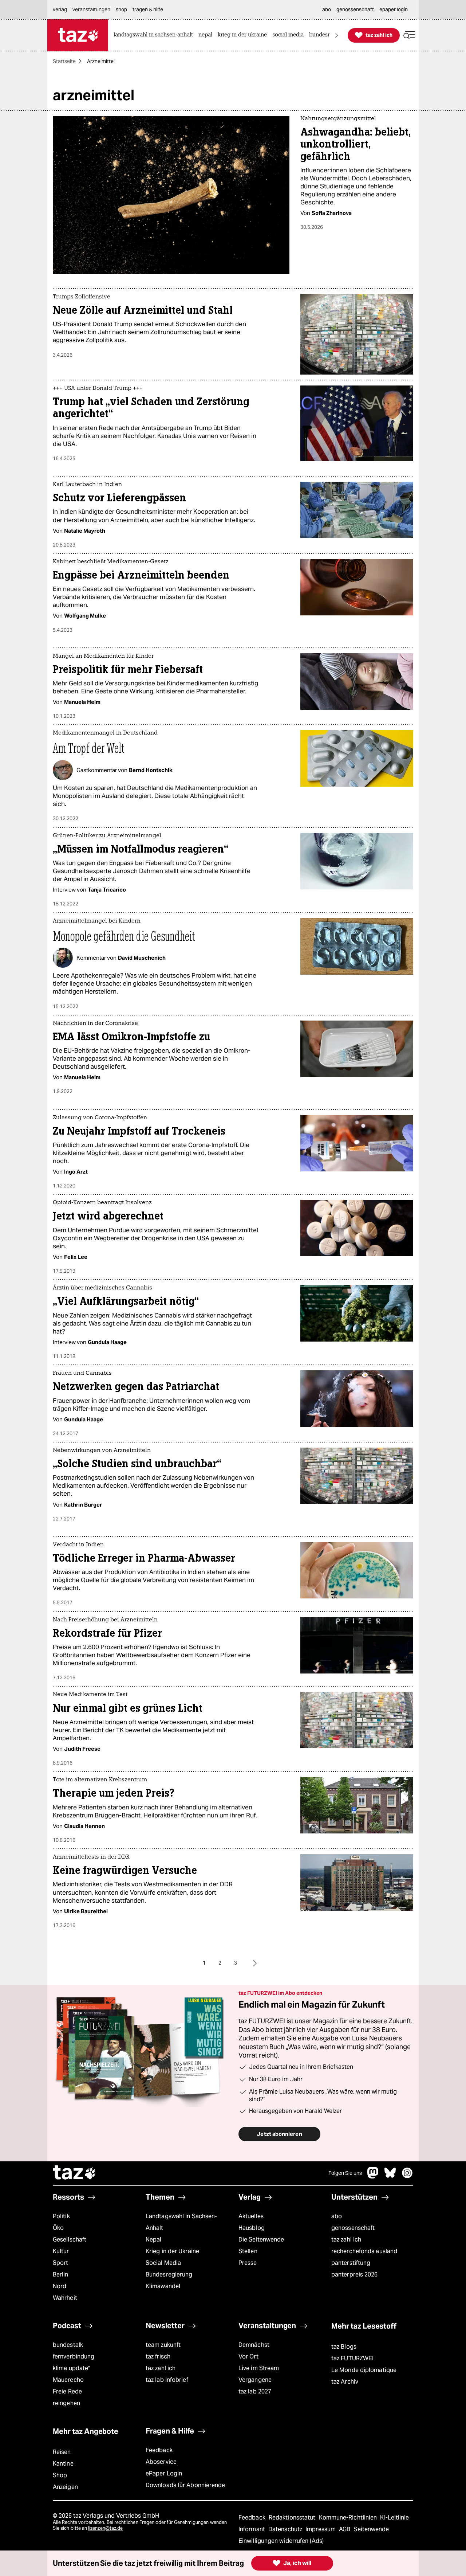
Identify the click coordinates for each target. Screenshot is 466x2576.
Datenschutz (286, 2529)
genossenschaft (353, 2228)
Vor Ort (248, 2356)
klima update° (71, 2368)
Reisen (62, 2452)
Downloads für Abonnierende (185, 2485)
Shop (60, 2475)
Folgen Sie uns (345, 2173)
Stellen (248, 2251)
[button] (409, 35)
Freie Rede (67, 2391)
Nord (60, 2286)
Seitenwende (371, 2529)
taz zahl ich (346, 2240)
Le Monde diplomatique (364, 2370)
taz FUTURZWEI (352, 2358)
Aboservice (161, 2462)
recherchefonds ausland (364, 2251)
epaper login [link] (394, 9)
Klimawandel (163, 2286)
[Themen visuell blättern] (337, 35)
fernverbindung (74, 2356)
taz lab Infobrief (167, 2380)
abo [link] (327, 9)
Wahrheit (65, 2298)
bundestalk (68, 2345)
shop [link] (121, 9)
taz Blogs (344, 2347)
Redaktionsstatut (293, 2518)
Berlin (61, 2274)
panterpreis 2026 (355, 2274)
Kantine (63, 2464)
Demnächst (254, 2345)
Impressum (321, 2529)
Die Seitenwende (261, 2240)
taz (75, 2173)
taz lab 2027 (255, 2391)
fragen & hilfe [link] (148, 9)
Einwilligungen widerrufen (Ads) (281, 2541)
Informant (252, 2529)
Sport (60, 2263)
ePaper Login (164, 2473)
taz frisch (158, 2356)
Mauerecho (68, 2380)
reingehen (66, 2403)
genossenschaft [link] (355, 9)
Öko (58, 2228)
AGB (345, 2529)
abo (337, 2216)
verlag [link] (60, 9)
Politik (61, 2216)
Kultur (61, 2251)
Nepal (153, 2240)
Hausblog (252, 2228)
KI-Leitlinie (394, 2518)
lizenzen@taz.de (105, 2528)
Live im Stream (259, 2368)
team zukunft (163, 2345)
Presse (248, 2263)
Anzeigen (65, 2487)
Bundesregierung (169, 2274)
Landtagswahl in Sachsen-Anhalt (181, 2222)
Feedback (159, 2450)
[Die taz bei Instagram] (407, 2176)
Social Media (163, 2263)
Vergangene (255, 2380)
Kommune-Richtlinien (349, 2518)
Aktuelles (251, 2216)
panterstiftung (351, 2263)
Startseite (64, 61)
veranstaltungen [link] (91, 9)
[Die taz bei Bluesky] (390, 2176)
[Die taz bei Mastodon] (373, 2176)
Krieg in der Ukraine (172, 2251)
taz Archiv (345, 2382)
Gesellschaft (70, 2240)
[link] (155, 35)
